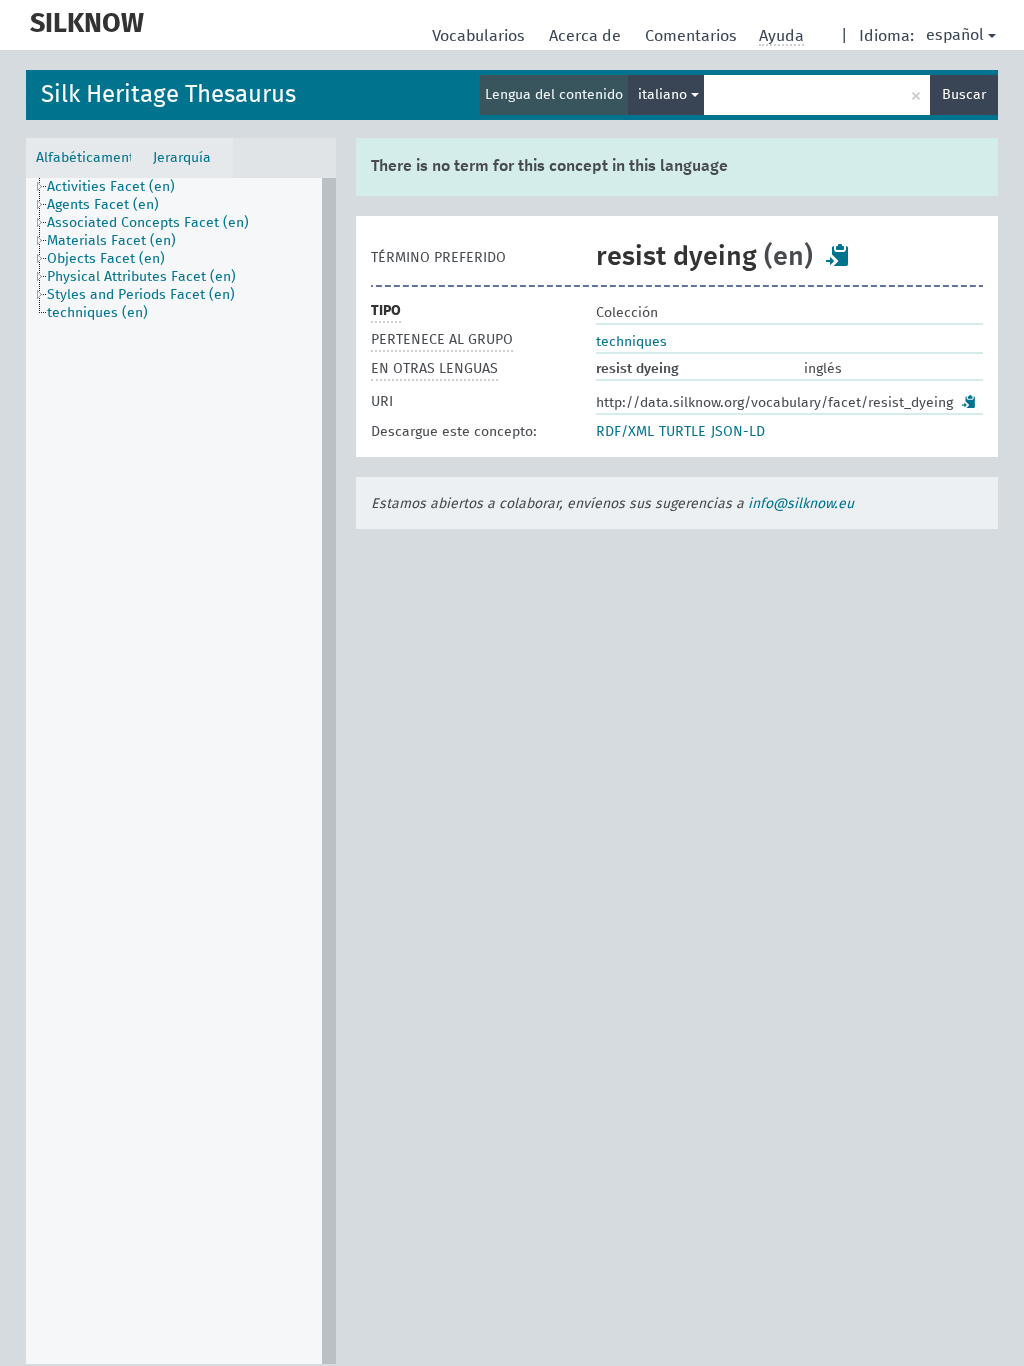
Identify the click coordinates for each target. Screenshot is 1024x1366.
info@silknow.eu (801, 504)
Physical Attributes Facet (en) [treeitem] (141, 277)
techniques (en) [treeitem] (97, 313)
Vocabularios (480, 36)
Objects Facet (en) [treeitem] (106, 259)
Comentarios (693, 36)
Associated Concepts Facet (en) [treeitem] (148, 223)
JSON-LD (738, 432)
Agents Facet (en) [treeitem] (103, 205)
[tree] (181, 771)
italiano (664, 95)
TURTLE (682, 432)
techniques (631, 342)
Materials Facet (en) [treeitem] (111, 241)
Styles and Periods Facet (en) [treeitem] (141, 295)
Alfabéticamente (83, 158)
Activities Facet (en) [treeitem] (111, 187)
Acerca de (587, 36)
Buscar (964, 95)
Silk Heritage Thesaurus (168, 95)
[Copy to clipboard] (838, 255)
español (955, 35)
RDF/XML (625, 432)
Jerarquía (182, 158)
